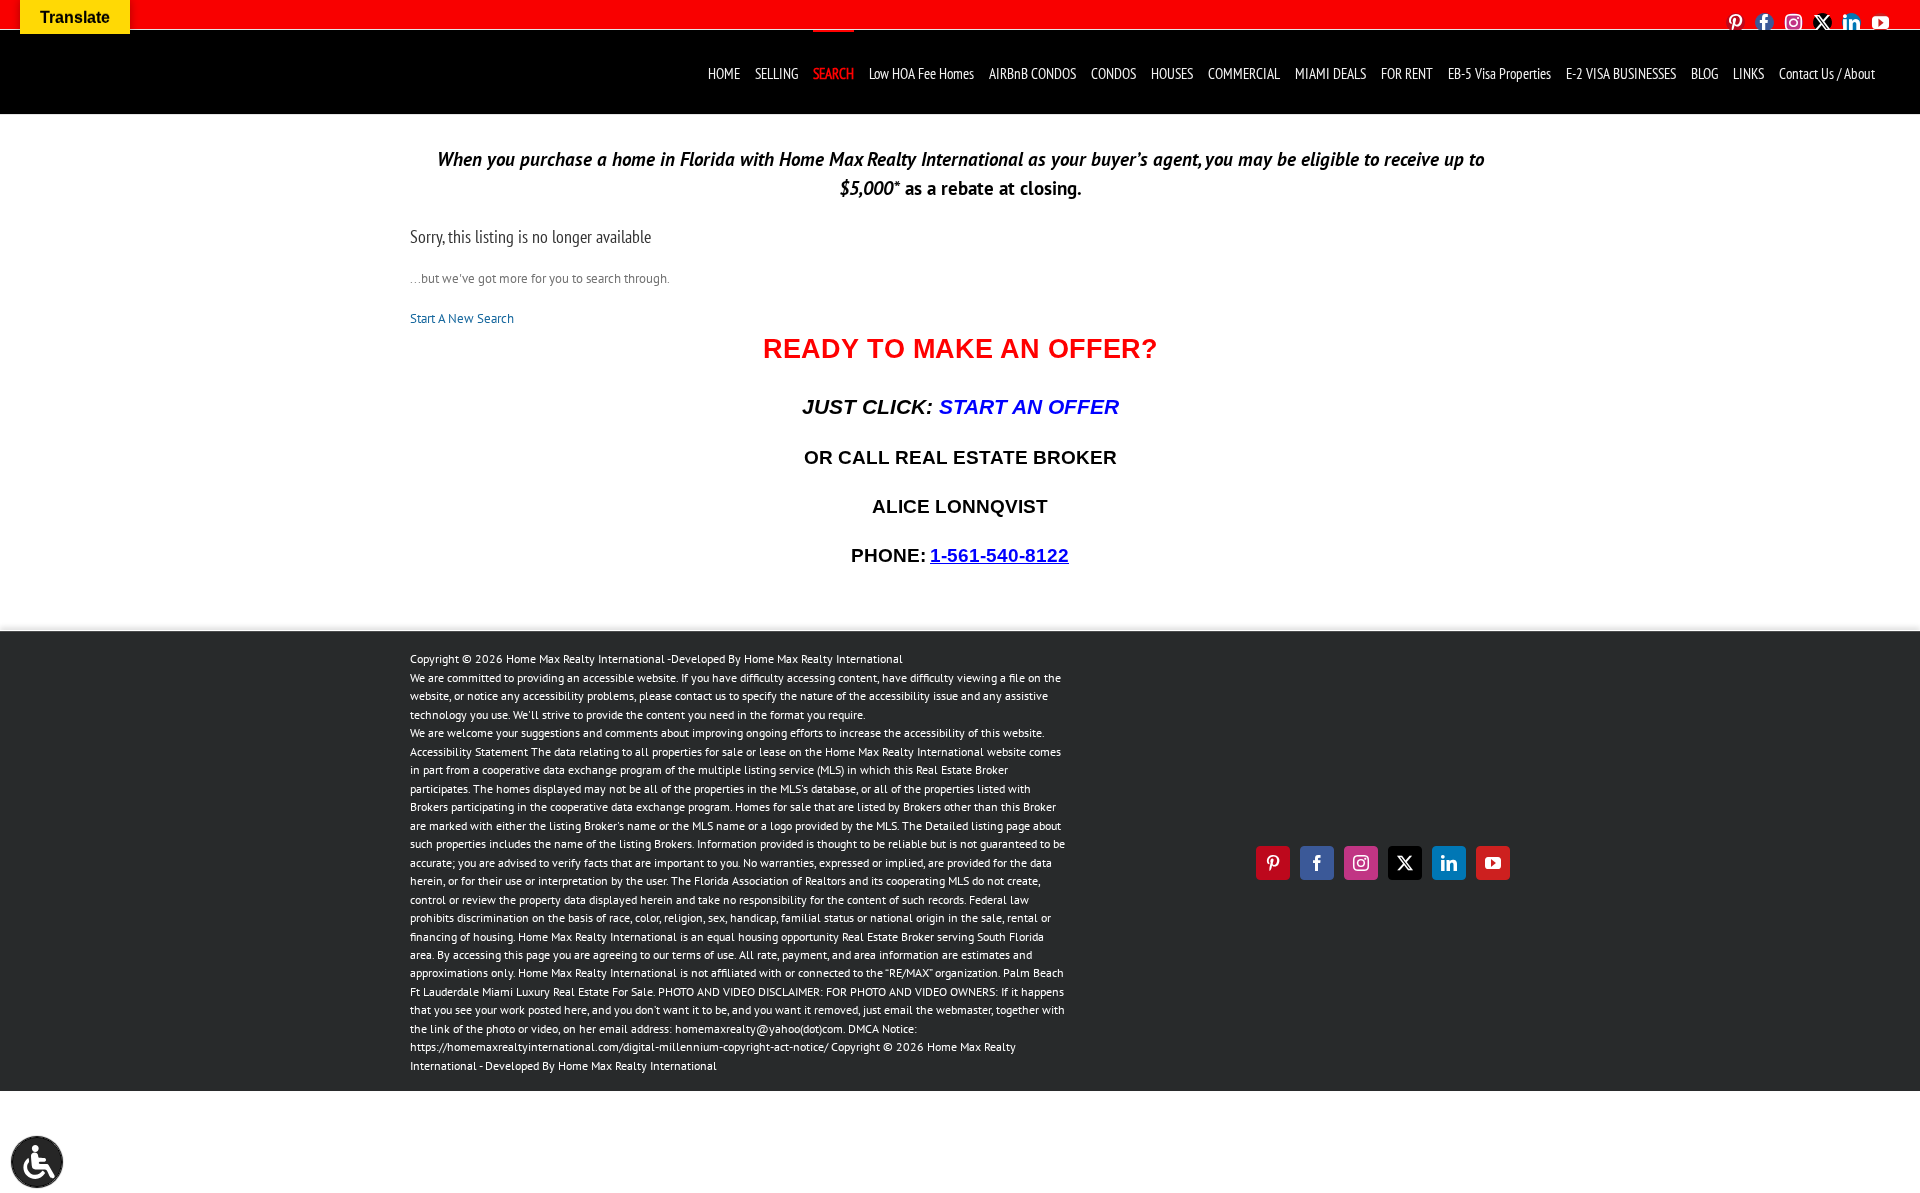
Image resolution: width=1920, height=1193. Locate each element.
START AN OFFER (1029, 407)
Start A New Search (462, 318)
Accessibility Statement (469, 751)
